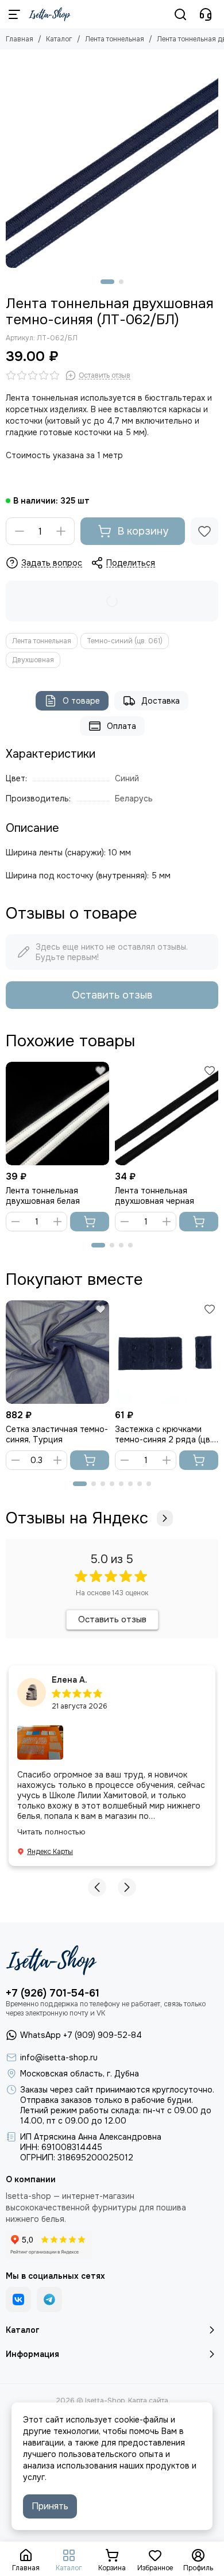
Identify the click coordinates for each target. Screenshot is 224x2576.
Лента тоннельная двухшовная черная (155, 1196)
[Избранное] (204, 531)
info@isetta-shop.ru (59, 2057)
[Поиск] (180, 14)
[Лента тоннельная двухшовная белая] (57, 1114)
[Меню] (14, 14)
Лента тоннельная (115, 39)
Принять (50, 2506)
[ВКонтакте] (18, 2299)
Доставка (161, 701)
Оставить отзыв (112, 995)
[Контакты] (206, 14)
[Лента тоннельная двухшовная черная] (167, 1114)
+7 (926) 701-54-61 (53, 1993)
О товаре (81, 701)
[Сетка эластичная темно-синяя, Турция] (57, 1352)
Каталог (59, 39)
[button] (107, 282)
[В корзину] (90, 1222)
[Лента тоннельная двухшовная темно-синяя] (112, 162)
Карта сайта (148, 2401)
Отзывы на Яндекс (77, 1518)
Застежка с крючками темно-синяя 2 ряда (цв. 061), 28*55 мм (163, 1434)
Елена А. (69, 1680)
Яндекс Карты (50, 1852)
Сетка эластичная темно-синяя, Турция (57, 1434)
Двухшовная (33, 660)
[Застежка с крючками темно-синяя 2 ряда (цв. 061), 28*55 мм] (167, 1352)
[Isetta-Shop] (50, 14)
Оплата (121, 726)
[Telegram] (49, 2299)
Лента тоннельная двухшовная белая (43, 1196)
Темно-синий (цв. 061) (125, 641)
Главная (20, 39)
